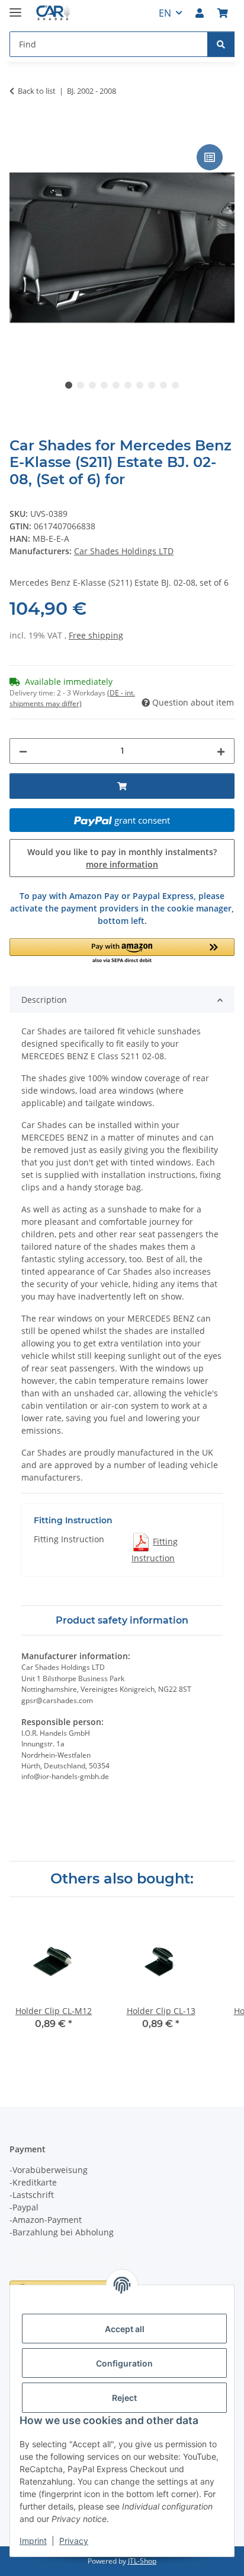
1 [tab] (69, 385)
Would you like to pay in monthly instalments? (122, 858)
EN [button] (165, 13)
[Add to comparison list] (210, 157)
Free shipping (96, 635)
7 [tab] (140, 385)
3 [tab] (92, 385)
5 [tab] (116, 385)
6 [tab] (128, 385)
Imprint (33, 2541)
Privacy (74, 2541)
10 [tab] (175, 385)
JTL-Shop (142, 2561)
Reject (124, 2398)
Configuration (124, 2363)
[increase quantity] (221, 751)
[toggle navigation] (15, 7)
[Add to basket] (19, 128)
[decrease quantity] (23, 751)
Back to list (37, 91)
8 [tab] (152, 385)
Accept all (125, 2329)
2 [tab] (81, 385)
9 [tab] (163, 385)
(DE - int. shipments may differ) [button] (72, 698)
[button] (200, 13)
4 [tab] (104, 385)
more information (122, 864)
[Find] (221, 44)
